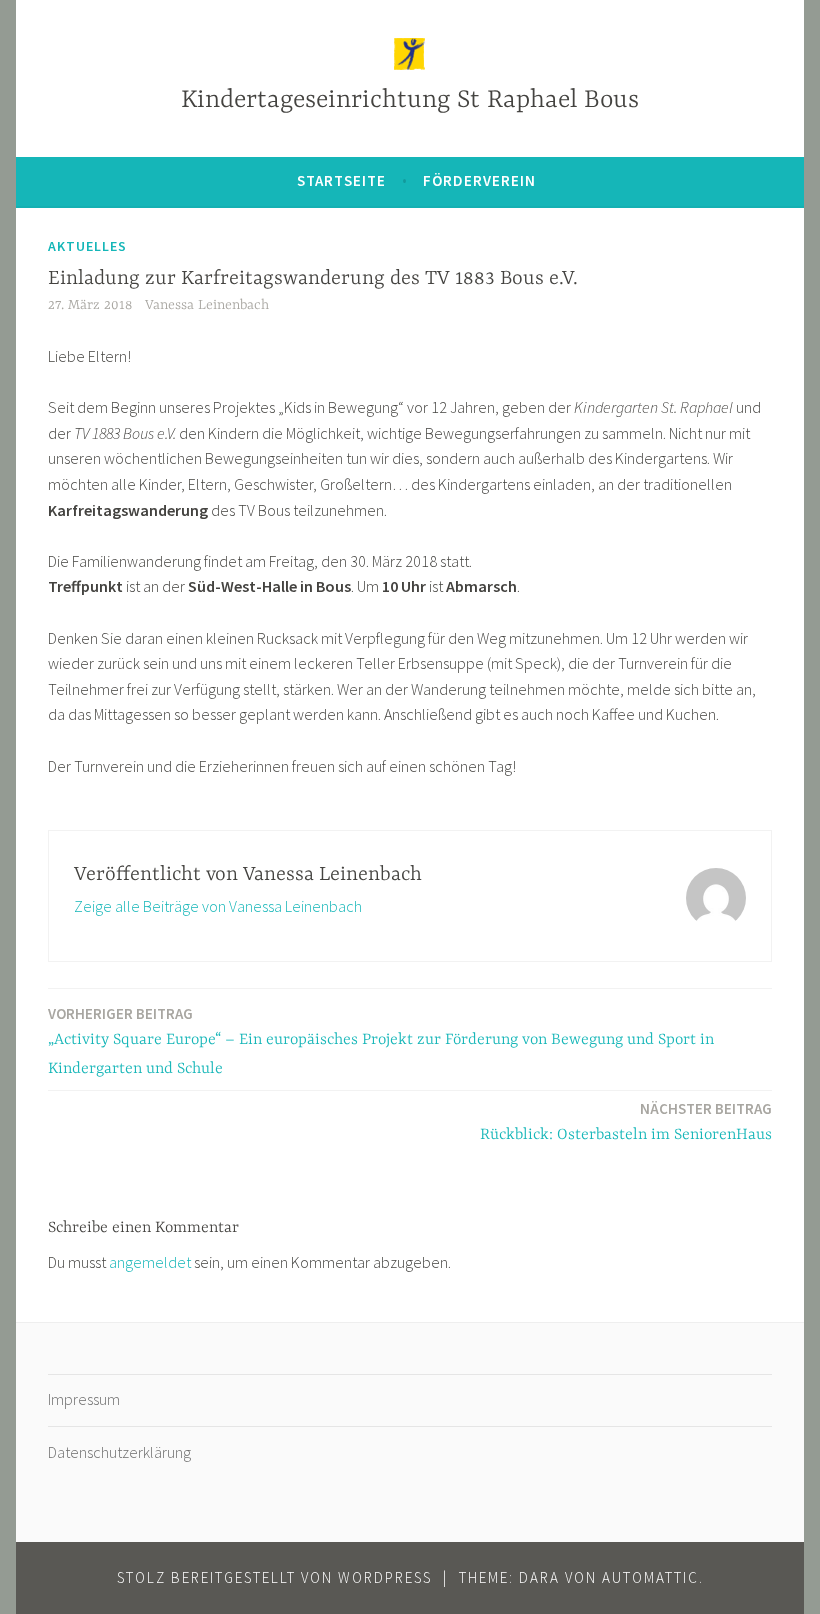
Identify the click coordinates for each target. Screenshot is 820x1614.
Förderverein (479, 180)
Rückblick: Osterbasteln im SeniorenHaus (626, 1121)
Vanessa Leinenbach (207, 305)
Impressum (84, 1399)
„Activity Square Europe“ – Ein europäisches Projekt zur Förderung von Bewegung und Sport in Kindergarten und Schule (381, 1041)
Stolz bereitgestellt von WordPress (274, 1577)
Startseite (341, 180)
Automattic (650, 1577)
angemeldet (150, 1262)
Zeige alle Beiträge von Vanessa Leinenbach (218, 906)
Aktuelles (87, 246)
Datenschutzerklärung (119, 1452)
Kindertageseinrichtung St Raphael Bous (410, 100)
